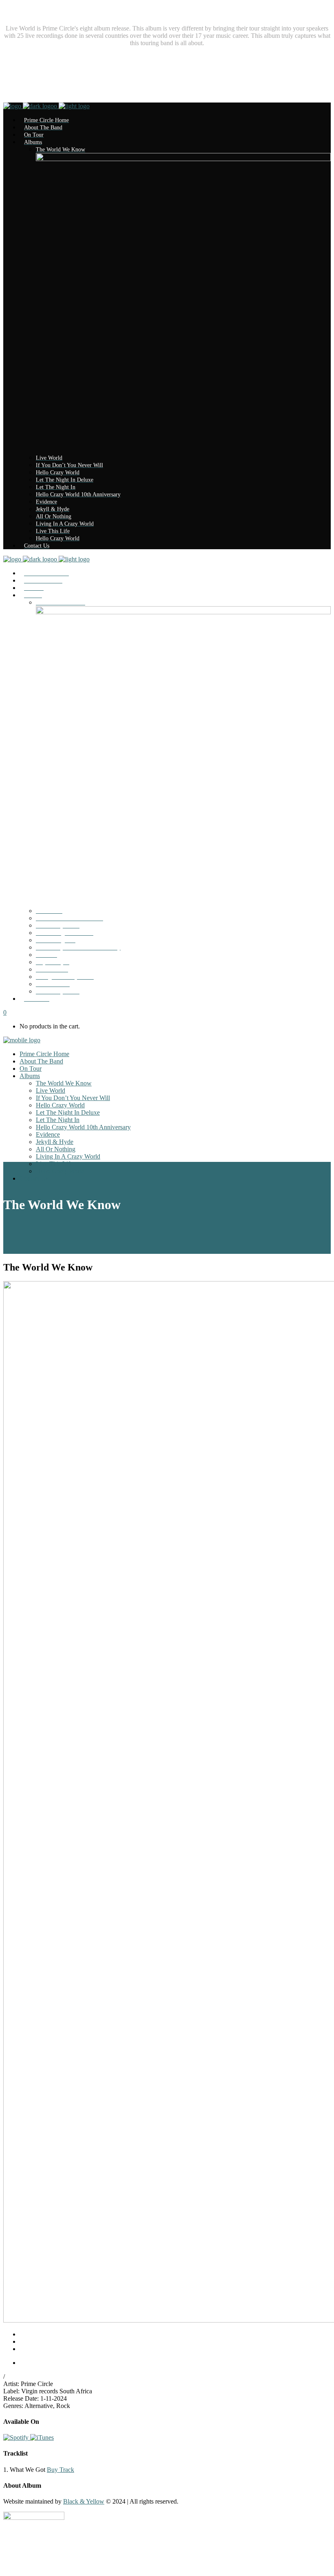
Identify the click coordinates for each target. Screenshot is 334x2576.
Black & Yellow (84, 2501)
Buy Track (60, 2470)
